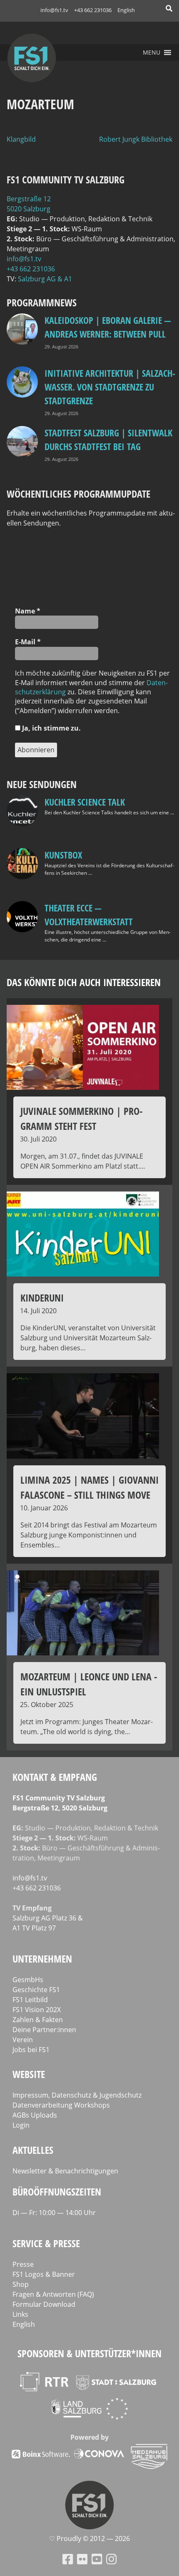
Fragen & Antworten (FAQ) (53, 2294)
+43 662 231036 (93, 10)
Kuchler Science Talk (85, 802)
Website (29, 2074)
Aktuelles (33, 2150)
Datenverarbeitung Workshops (61, 2105)
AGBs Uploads (35, 2115)
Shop (21, 2284)
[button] (152, 53)
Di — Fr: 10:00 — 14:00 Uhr (54, 2213)
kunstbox (63, 855)
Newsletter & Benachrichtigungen (65, 2171)
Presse (23, 2264)
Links (20, 2314)
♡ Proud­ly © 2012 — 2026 (89, 2538)
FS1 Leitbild (30, 2000)
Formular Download (44, 2304)
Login (21, 2125)
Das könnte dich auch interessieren (84, 982)
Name (28, 611)
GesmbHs (28, 1980)
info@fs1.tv (54, 10)
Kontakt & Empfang (55, 1777)
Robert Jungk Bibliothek (136, 139)
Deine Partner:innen (44, 2030)
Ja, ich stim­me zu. (51, 728)
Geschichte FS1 (36, 1990)
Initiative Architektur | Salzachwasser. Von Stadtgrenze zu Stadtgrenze (110, 387)
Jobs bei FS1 (31, 2050)
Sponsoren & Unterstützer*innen (89, 2353)
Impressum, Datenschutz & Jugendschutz (77, 2095)
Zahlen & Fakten (38, 2020)
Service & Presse (46, 2243)
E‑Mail (28, 642)
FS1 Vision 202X (37, 2010)
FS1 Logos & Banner (44, 2274)
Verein (23, 2040)
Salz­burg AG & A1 (45, 279)
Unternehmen (42, 1959)
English (126, 10)
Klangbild (21, 139)
